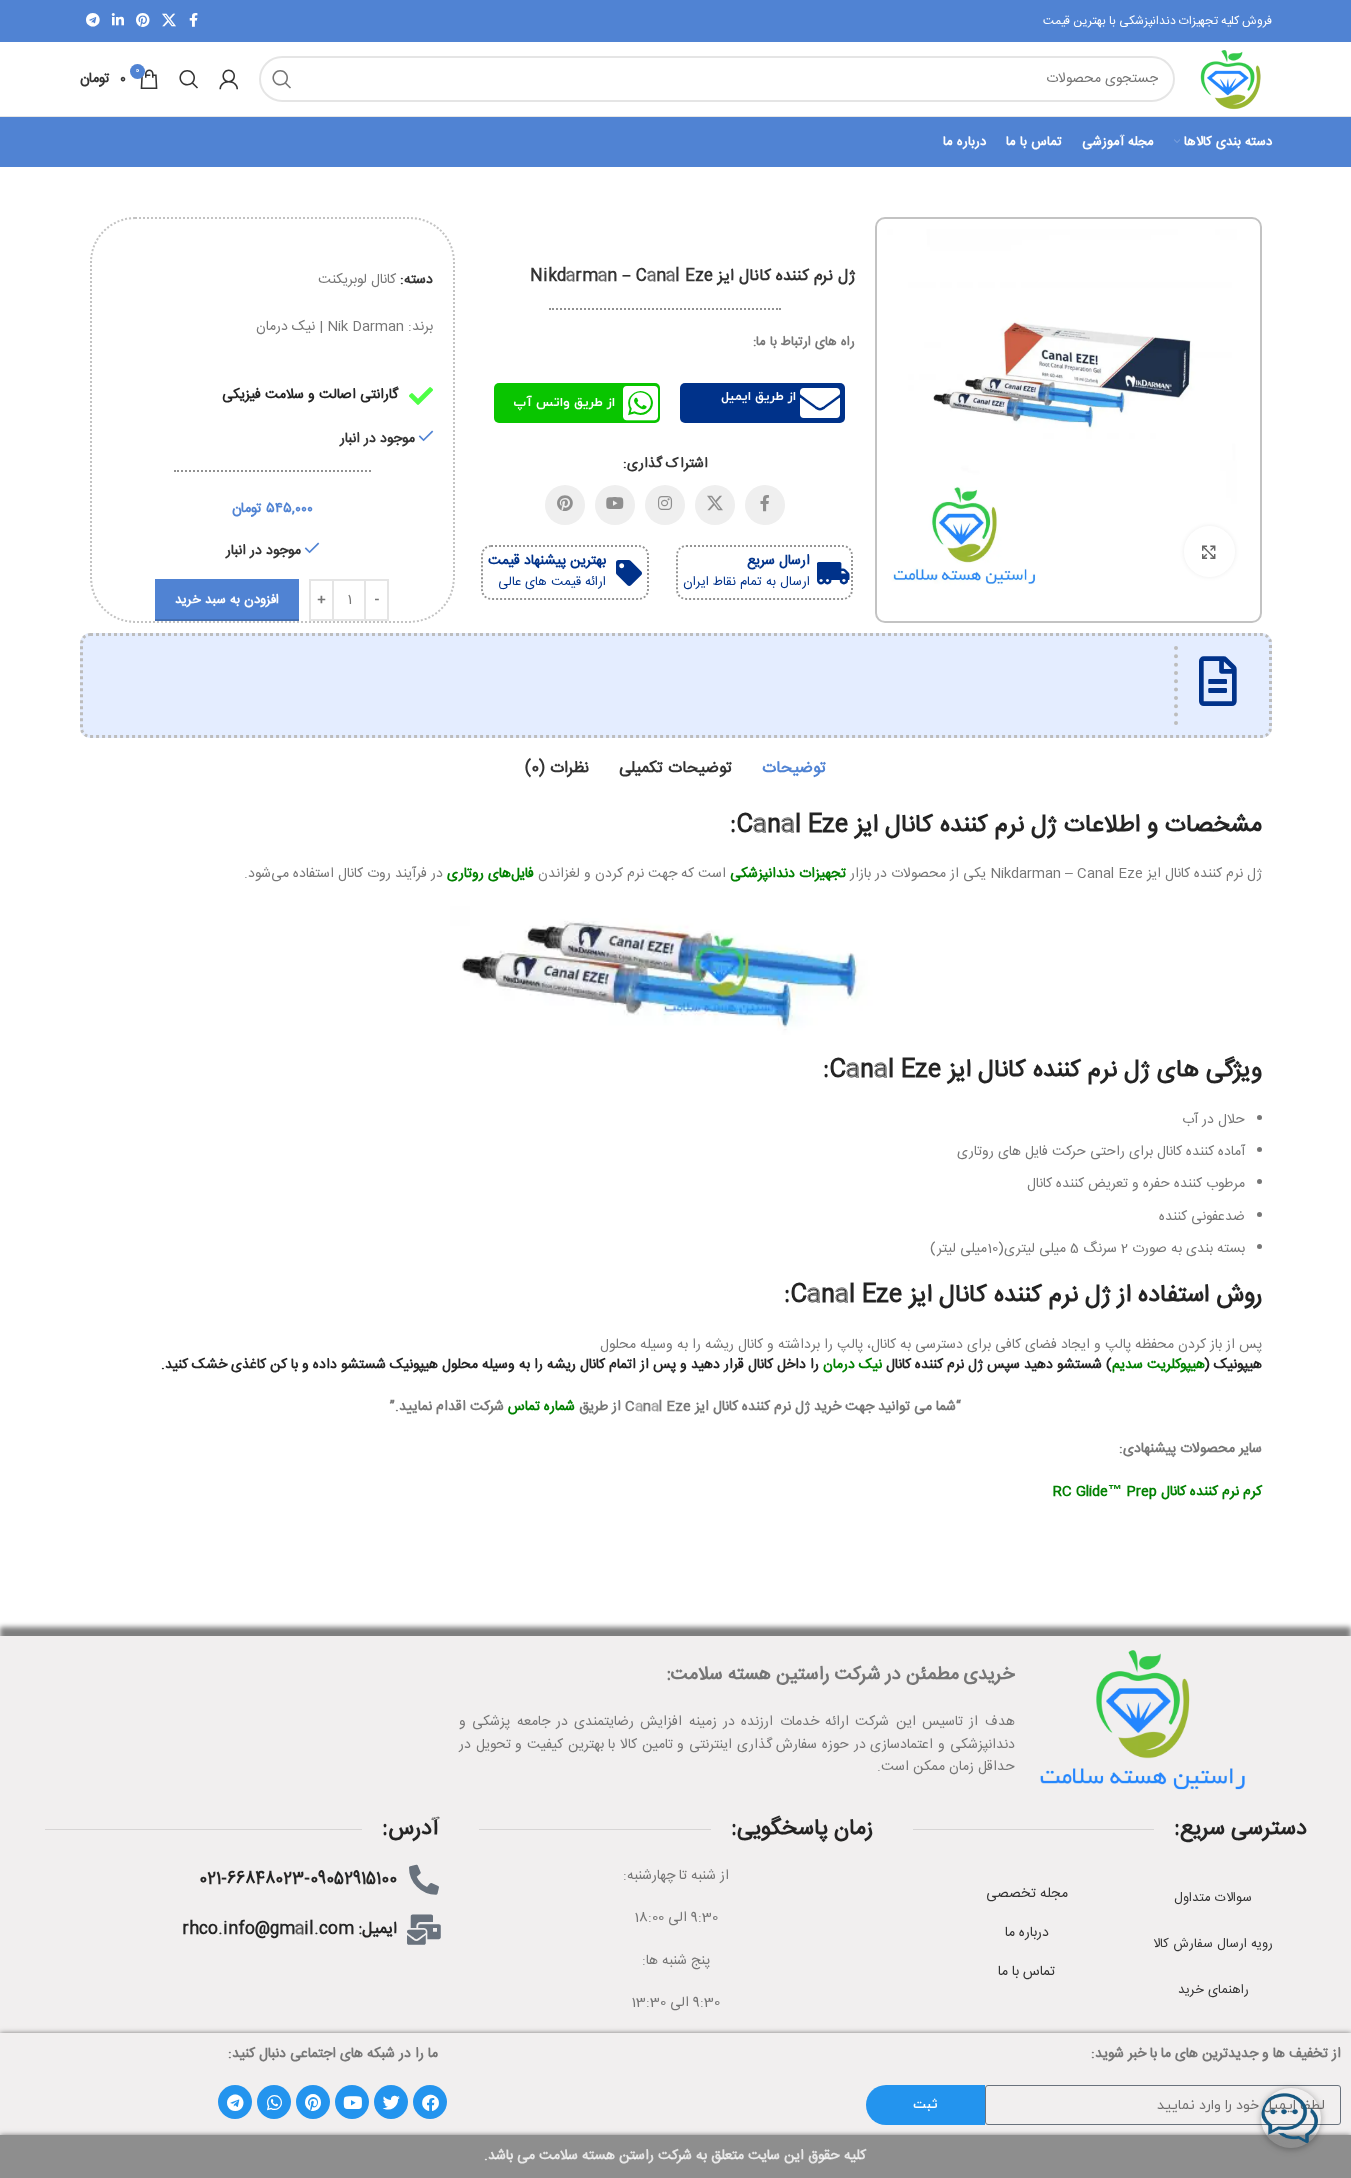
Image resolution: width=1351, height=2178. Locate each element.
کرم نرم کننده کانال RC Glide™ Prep (1157, 1492)
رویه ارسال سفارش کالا (1213, 1944)
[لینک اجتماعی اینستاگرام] (665, 505)
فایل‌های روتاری (490, 874)
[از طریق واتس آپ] (640, 403)
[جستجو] (282, 79)
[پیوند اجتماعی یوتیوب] (615, 505)
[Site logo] (1233, 80)
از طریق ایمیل (758, 397)
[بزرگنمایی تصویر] (1209, 551)
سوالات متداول (1213, 1898)
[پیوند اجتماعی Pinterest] (143, 21)
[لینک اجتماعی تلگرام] (93, 21)
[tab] (794, 769)
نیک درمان (852, 1365)
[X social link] (169, 21)
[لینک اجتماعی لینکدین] (118, 21)
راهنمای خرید (1213, 1990)
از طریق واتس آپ (564, 403)
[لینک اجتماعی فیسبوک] (194, 21)
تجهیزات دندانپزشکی (788, 874)
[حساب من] (229, 79)
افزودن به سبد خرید (227, 600)
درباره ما (1027, 1933)
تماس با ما (1026, 1972)
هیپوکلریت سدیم (1158, 1365)
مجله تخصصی (1027, 1894)
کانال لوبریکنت (357, 280)
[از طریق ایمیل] (820, 403)
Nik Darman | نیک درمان (330, 327)
